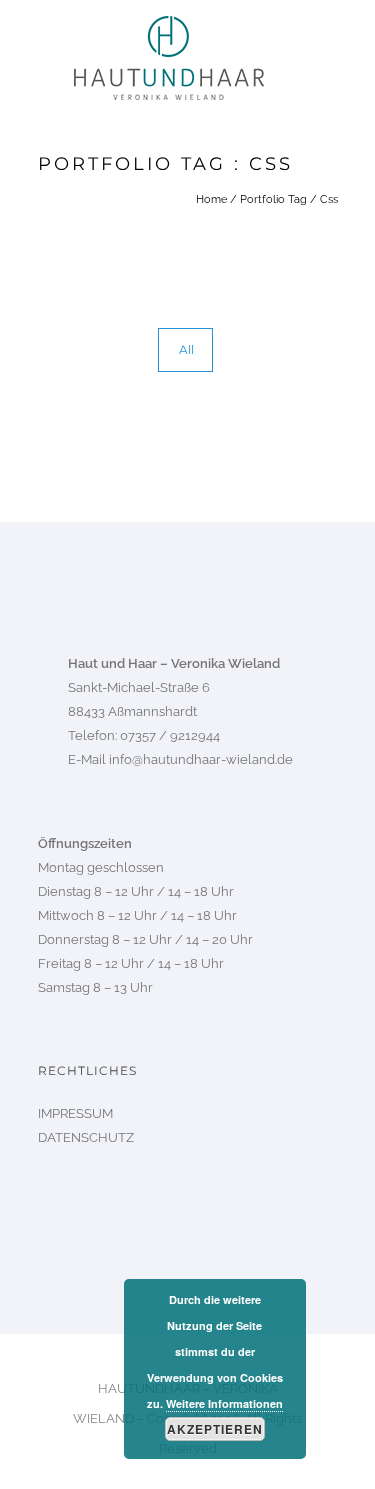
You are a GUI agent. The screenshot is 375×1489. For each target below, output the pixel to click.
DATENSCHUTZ (86, 1137)
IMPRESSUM (75, 1113)
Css (329, 199)
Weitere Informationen (224, 1403)
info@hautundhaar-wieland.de (201, 759)
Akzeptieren (215, 1429)
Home (211, 199)
